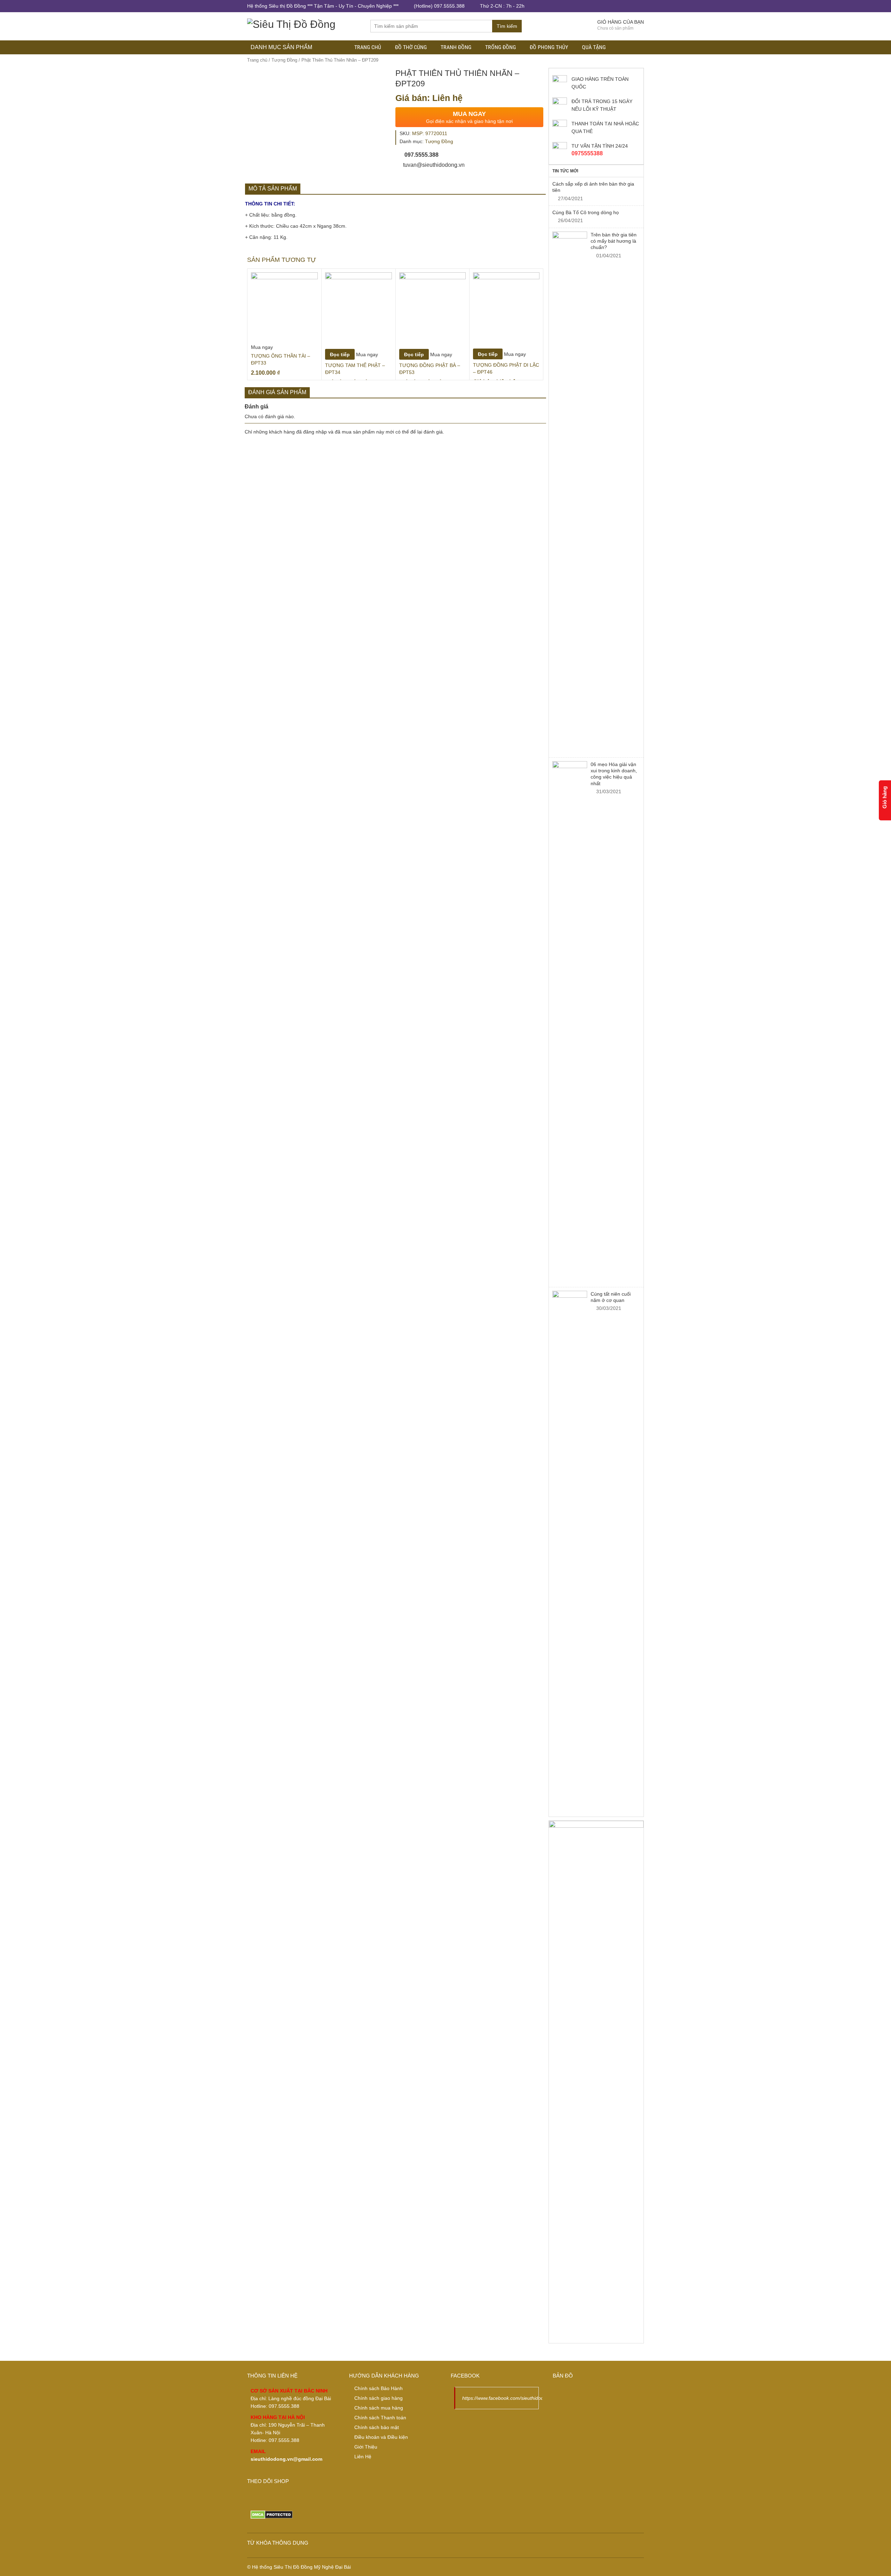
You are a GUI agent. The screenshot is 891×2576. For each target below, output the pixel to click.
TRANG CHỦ (368, 47)
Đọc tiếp (340, 354)
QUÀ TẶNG (594, 47)
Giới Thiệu (366, 2447)
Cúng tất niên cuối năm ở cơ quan (611, 1297)
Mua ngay (262, 347)
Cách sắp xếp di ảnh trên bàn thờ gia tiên (593, 187)
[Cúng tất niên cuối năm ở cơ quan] (570, 1552)
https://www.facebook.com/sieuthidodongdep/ (512, 2398)
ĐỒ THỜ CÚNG (411, 47)
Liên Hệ (363, 2457)
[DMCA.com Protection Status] (272, 2514)
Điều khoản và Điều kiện (381, 2437)
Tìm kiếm (507, 26)
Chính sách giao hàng (379, 2398)
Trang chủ (257, 60)
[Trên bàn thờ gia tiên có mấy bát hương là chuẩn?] (570, 493)
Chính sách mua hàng (379, 2408)
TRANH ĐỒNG (456, 47)
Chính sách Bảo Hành (379, 2388)
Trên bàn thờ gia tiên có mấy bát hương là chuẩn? (614, 241)
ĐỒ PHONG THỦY (549, 47)
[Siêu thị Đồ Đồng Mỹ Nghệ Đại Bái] (291, 23)
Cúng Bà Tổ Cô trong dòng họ (586, 212)
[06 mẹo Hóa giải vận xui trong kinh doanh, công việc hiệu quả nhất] (570, 1022)
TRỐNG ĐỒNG (500, 47)
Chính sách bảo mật (377, 2427)
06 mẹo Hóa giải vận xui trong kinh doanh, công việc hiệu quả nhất (614, 774)
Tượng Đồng (284, 60)
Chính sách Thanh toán (380, 2418)
